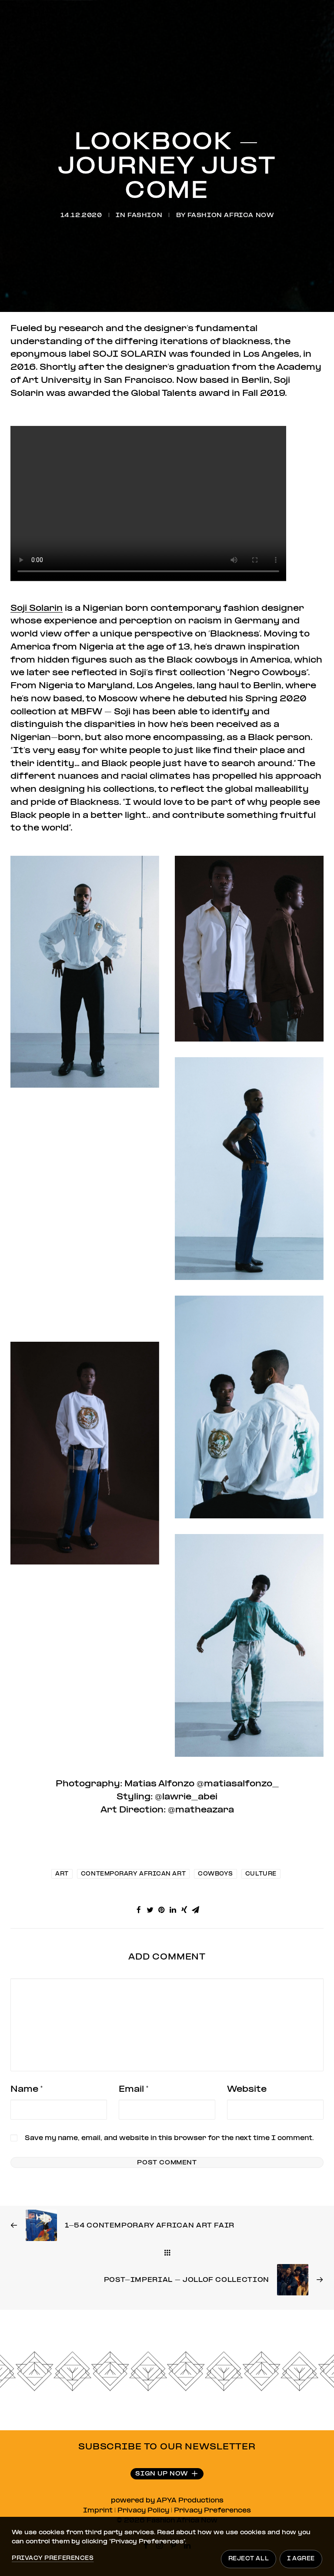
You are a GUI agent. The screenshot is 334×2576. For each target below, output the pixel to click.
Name (27, 2089)
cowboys (215, 1874)
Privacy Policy (143, 2511)
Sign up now (162, 2474)
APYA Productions (190, 2501)
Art (62, 1874)
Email (134, 2089)
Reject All (249, 2559)
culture (261, 1874)
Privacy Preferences (212, 2511)
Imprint (98, 2511)
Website (247, 2089)
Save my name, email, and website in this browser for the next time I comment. (169, 2138)
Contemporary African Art (133, 1874)
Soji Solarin (37, 608)
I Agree (301, 2559)
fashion (145, 216)
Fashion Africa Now (231, 216)
